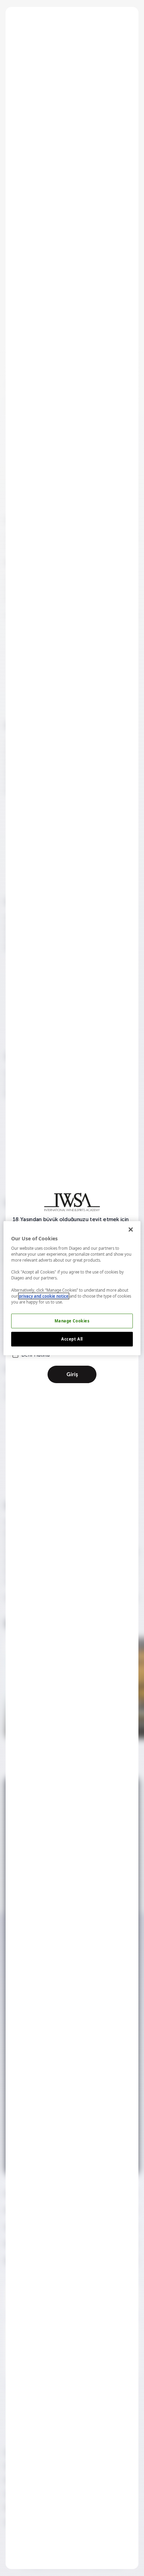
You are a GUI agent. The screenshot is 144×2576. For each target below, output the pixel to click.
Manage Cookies (72, 1321)
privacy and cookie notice (44, 1296)
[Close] (131, 1229)
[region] (72, 1288)
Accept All (72, 1339)
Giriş (72, 1374)
